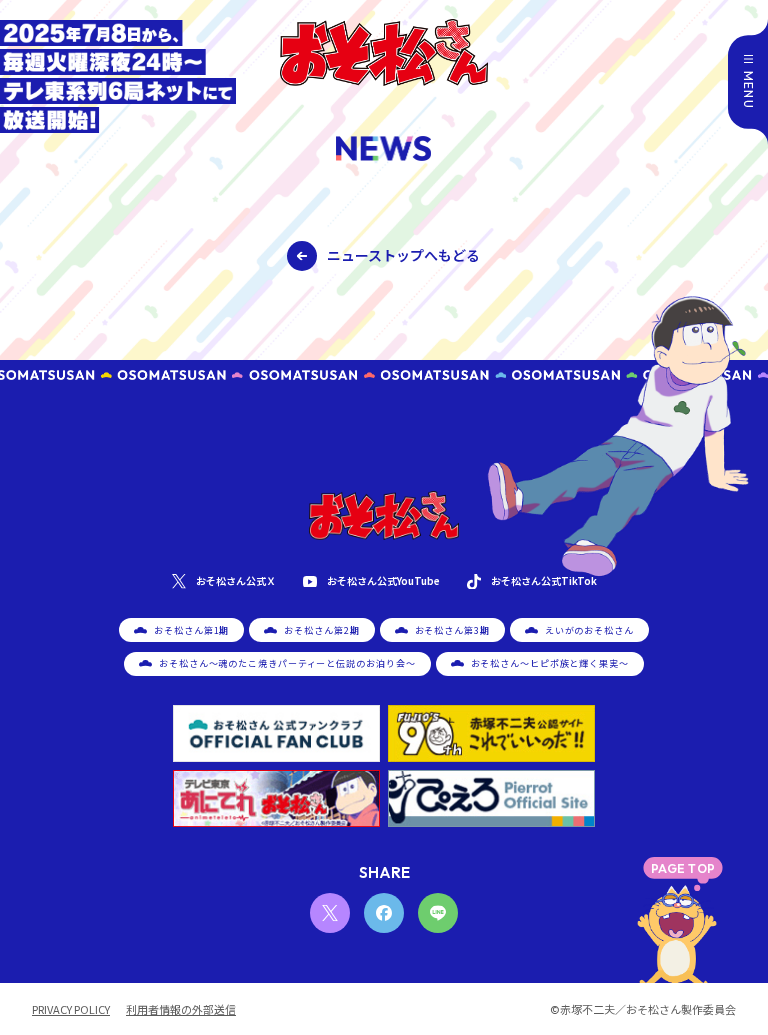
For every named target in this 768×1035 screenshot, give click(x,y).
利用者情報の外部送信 (181, 1009)
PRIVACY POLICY (71, 1009)
